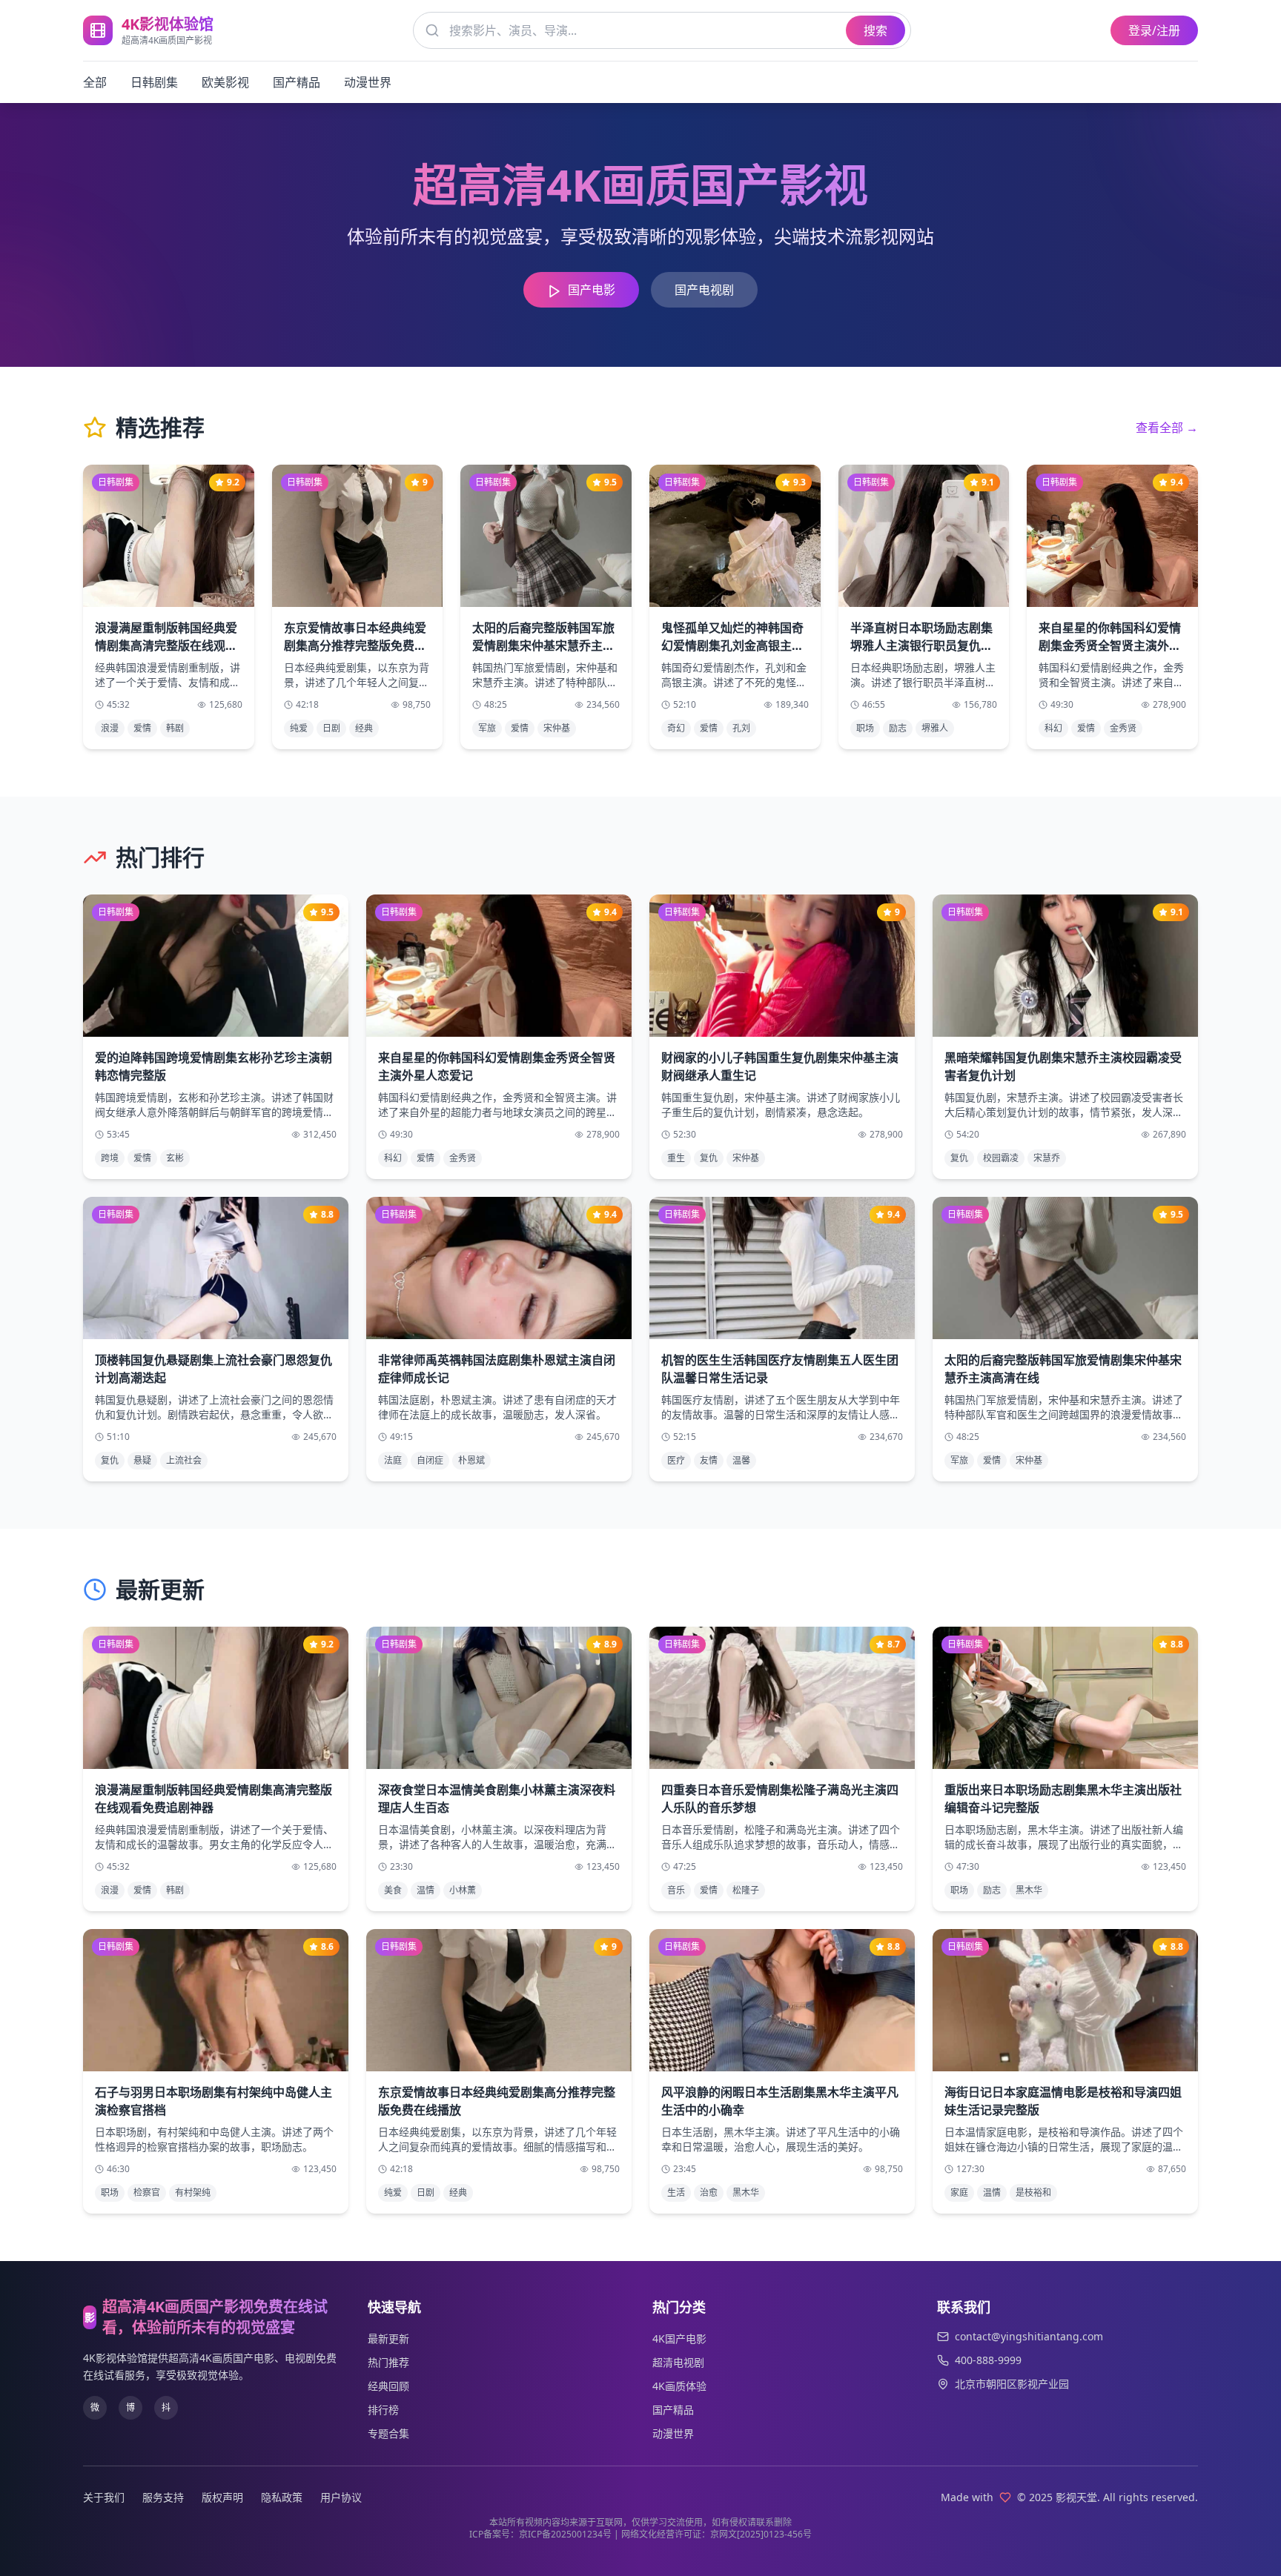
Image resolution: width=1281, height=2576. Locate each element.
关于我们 (104, 2497)
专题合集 (388, 2433)
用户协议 (341, 2497)
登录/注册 (1154, 30)
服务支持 (163, 2497)
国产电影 (592, 290)
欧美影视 (225, 82)
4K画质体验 (679, 2386)
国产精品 (297, 82)
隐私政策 (282, 2497)
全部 (95, 82)
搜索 (875, 30)
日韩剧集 (154, 82)
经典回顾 (388, 2386)
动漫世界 (368, 82)
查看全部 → (1167, 428)
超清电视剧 (678, 2362)
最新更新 (388, 2338)
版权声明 (222, 2497)
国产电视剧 (704, 290)
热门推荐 (388, 2362)
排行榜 (383, 2410)
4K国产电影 (679, 2338)
